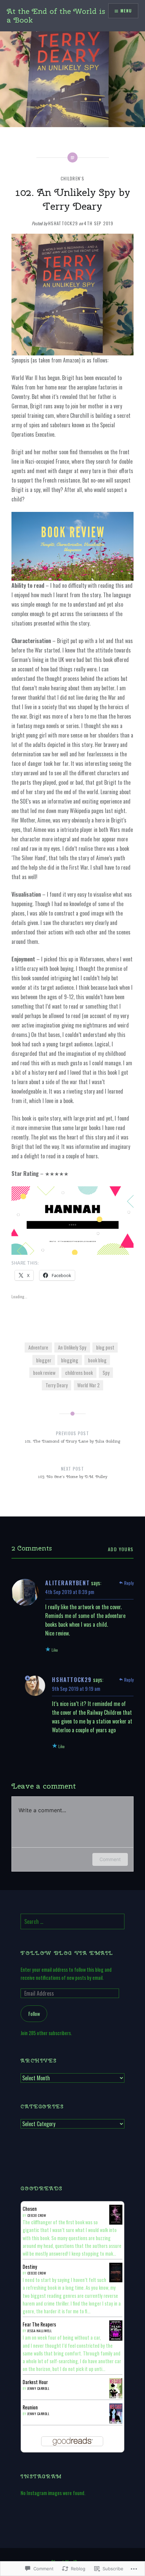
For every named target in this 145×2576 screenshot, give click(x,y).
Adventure (38, 1347)
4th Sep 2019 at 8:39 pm (70, 1592)
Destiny (30, 2267)
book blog (97, 1360)
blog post (105, 1347)
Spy (106, 1373)
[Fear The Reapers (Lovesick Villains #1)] (116, 2339)
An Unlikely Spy (72, 1347)
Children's (72, 178)
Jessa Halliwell (40, 2331)
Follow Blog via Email (67, 1953)
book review (44, 1373)
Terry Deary (57, 1385)
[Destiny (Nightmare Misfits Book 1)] (116, 2280)
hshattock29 (63, 223)
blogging (70, 1360)
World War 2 (88, 1385)
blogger (44, 1360)
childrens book (79, 1373)
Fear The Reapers (39, 2324)
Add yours (121, 1549)
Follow (34, 2014)
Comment (110, 1859)
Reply (129, 1583)
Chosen (30, 2209)
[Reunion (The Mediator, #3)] (116, 2422)
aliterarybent (67, 1583)
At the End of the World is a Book (56, 16)
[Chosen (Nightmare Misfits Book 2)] (116, 2222)
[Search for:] (72, 1922)
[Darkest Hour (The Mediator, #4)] (116, 2397)
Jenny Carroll (38, 2388)
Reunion (30, 2407)
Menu (126, 11)
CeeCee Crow (37, 2215)
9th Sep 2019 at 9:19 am (76, 1688)
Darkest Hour (35, 2382)
